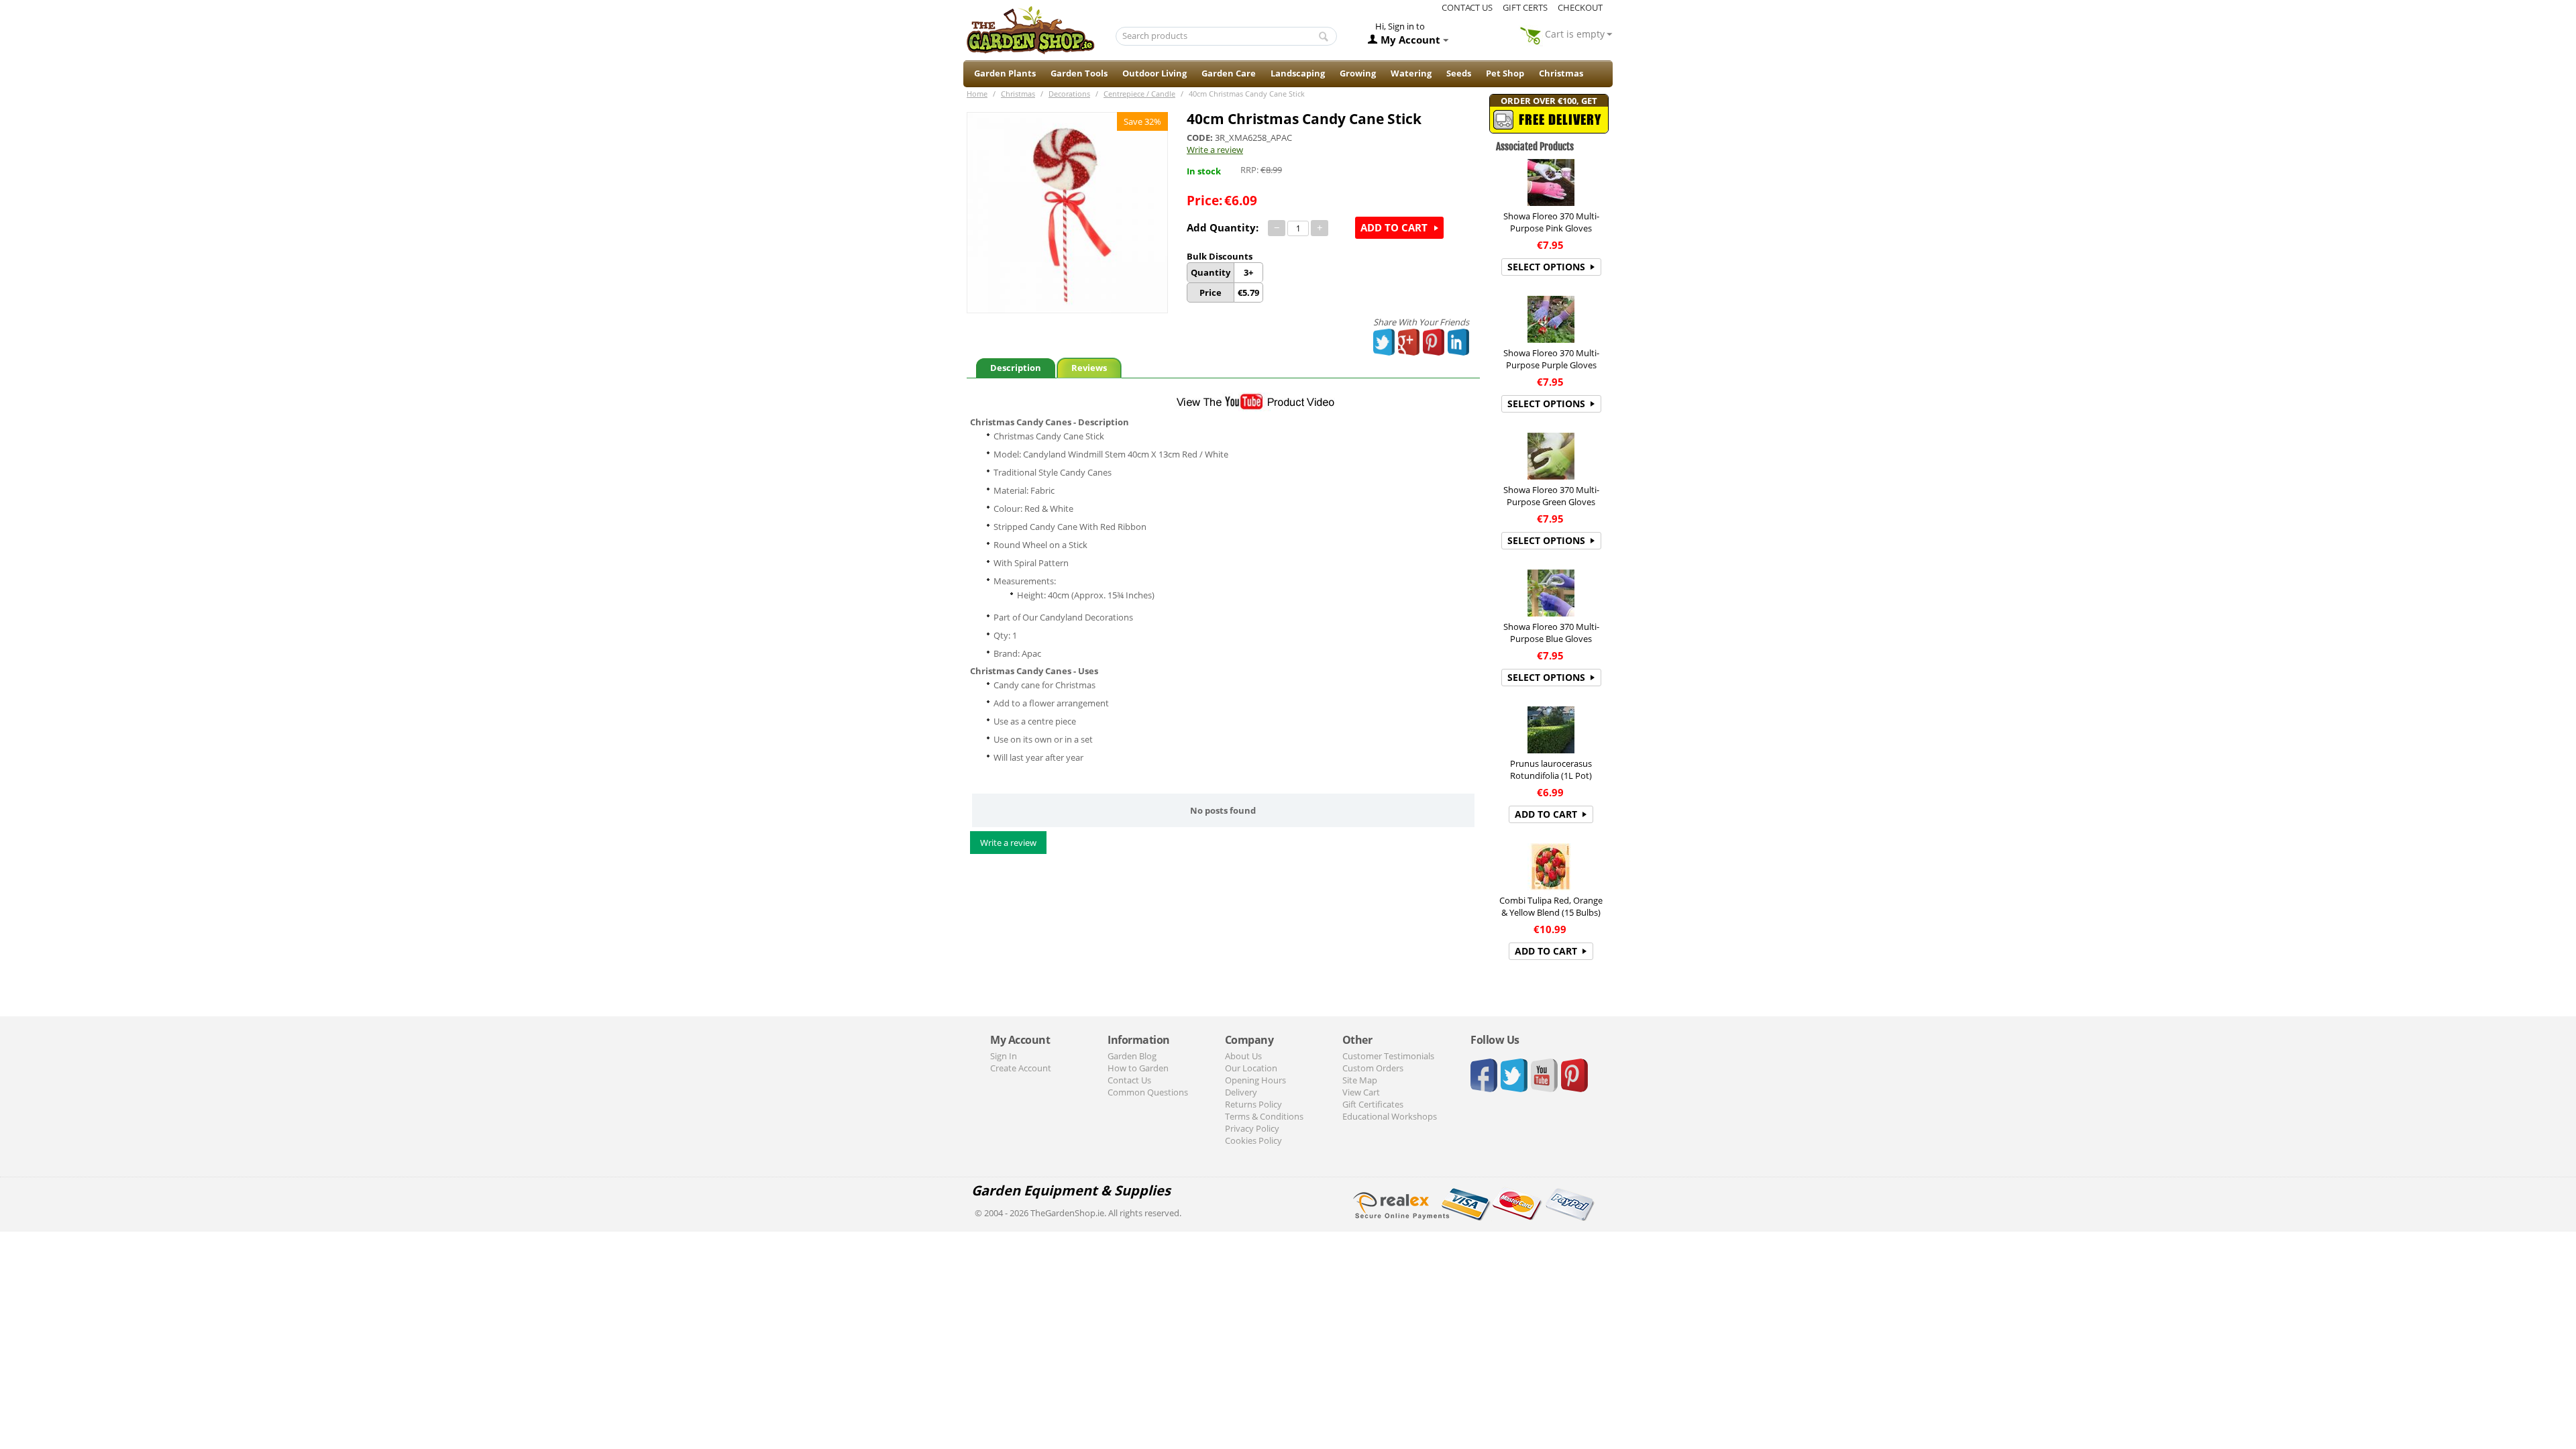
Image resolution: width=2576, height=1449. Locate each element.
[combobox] (1227, 36)
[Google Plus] (1409, 342)
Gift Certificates (1373, 1104)
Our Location (1251, 1068)
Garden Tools (1079, 73)
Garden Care (1229, 73)
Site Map (1360, 1080)
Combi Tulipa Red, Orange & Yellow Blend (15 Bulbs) (1551, 906)
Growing (1358, 73)
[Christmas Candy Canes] (1067, 213)
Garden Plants (1005, 73)
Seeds (1459, 73)
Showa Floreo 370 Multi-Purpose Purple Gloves (1551, 359)
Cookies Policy (1253, 1140)
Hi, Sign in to (1400, 26)
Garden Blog (1132, 1056)
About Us (1243, 1056)
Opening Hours (1255, 1080)
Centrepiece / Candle (1139, 94)
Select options (1546, 267)
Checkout (1580, 7)
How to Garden (1138, 1068)
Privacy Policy (1252, 1128)
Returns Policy (1253, 1104)
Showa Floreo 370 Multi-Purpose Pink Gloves (1551, 222)
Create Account (1021, 1068)
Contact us (1467, 7)
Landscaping (1298, 73)
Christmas (1561, 73)
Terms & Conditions (1264, 1116)
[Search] (1324, 37)
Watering (1411, 73)
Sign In (1004, 1056)
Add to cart (1394, 227)
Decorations (1069, 94)
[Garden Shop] (1030, 30)
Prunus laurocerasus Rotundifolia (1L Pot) (1551, 769)
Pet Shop (1505, 73)
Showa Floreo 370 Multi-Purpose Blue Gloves (1551, 633)
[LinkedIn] (1459, 342)
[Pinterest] (1434, 342)
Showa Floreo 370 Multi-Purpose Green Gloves (1551, 496)
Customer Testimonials (1388, 1056)
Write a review (1215, 150)
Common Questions (1148, 1092)
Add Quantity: (1223, 227)
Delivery (1241, 1092)
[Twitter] (1385, 342)
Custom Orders (1373, 1068)
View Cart (1361, 1092)
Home (977, 94)
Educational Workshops (1390, 1116)
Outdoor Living (1155, 73)
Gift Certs (1525, 7)
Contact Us (1129, 1080)
